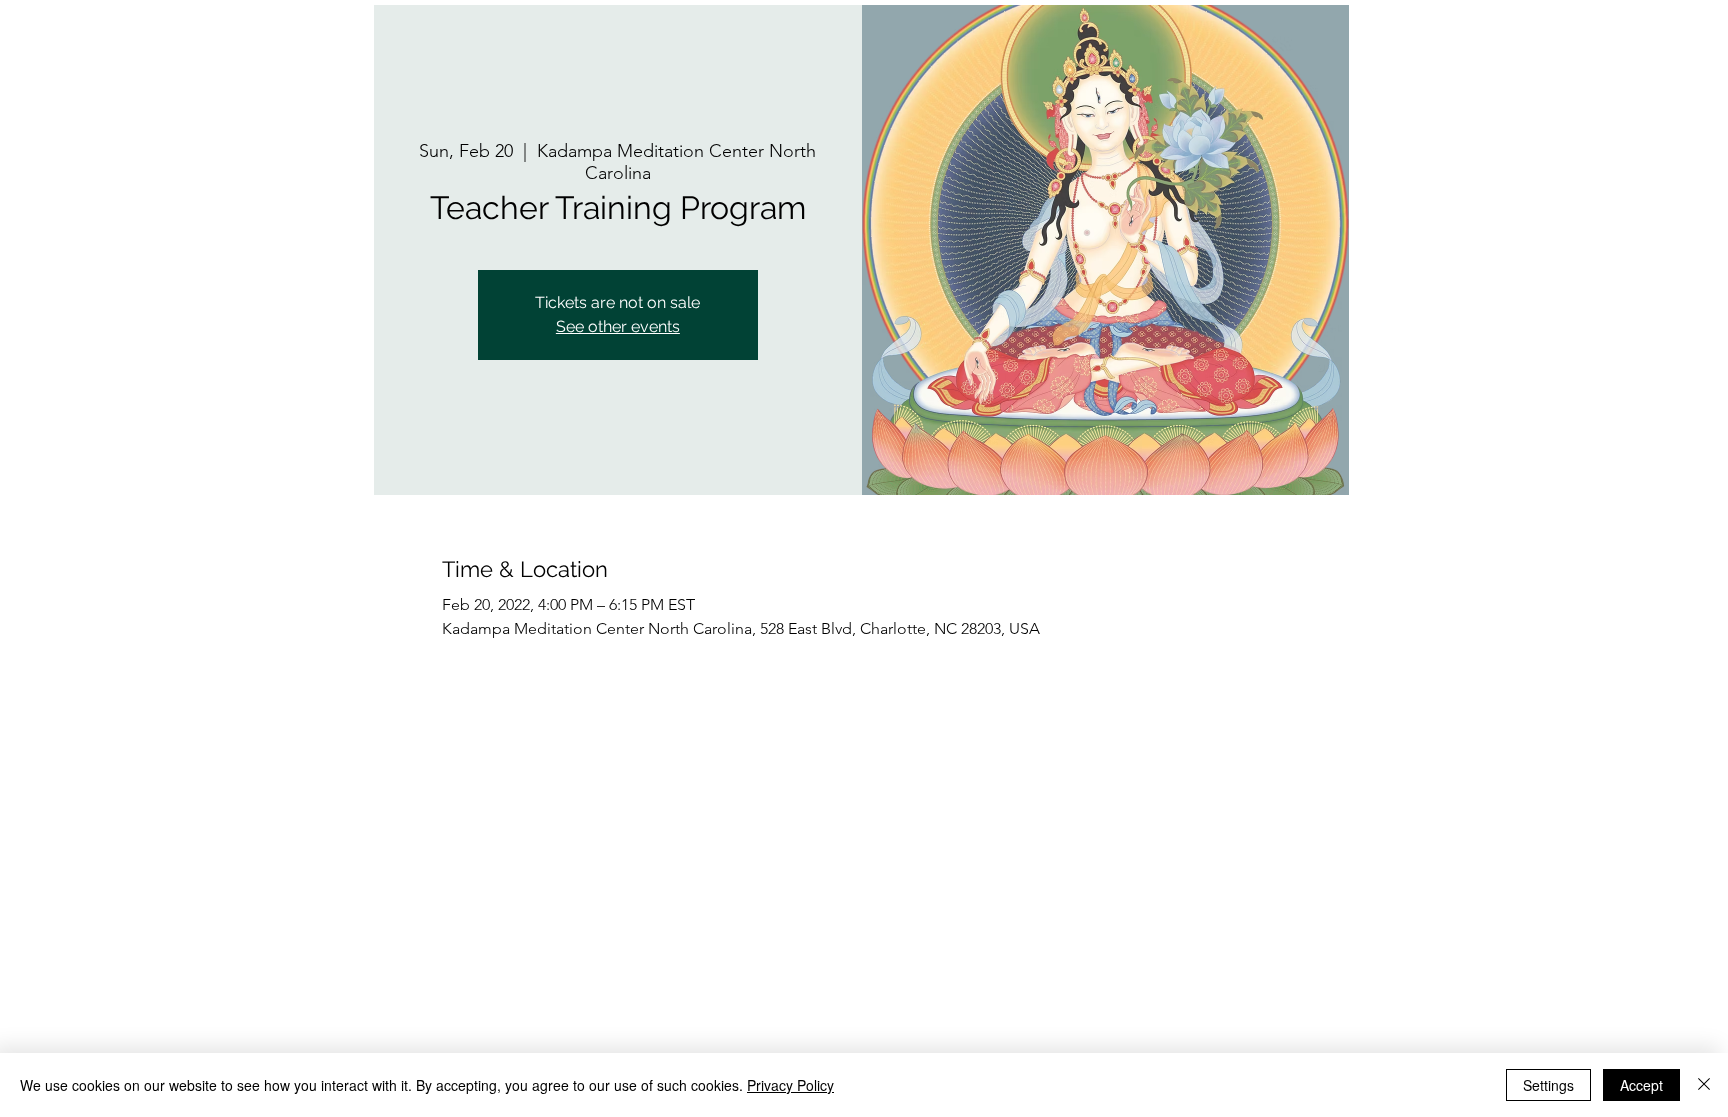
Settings (1548, 1085)
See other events (618, 326)
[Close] (1704, 1085)
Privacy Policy (790, 1085)
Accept (1641, 1085)
